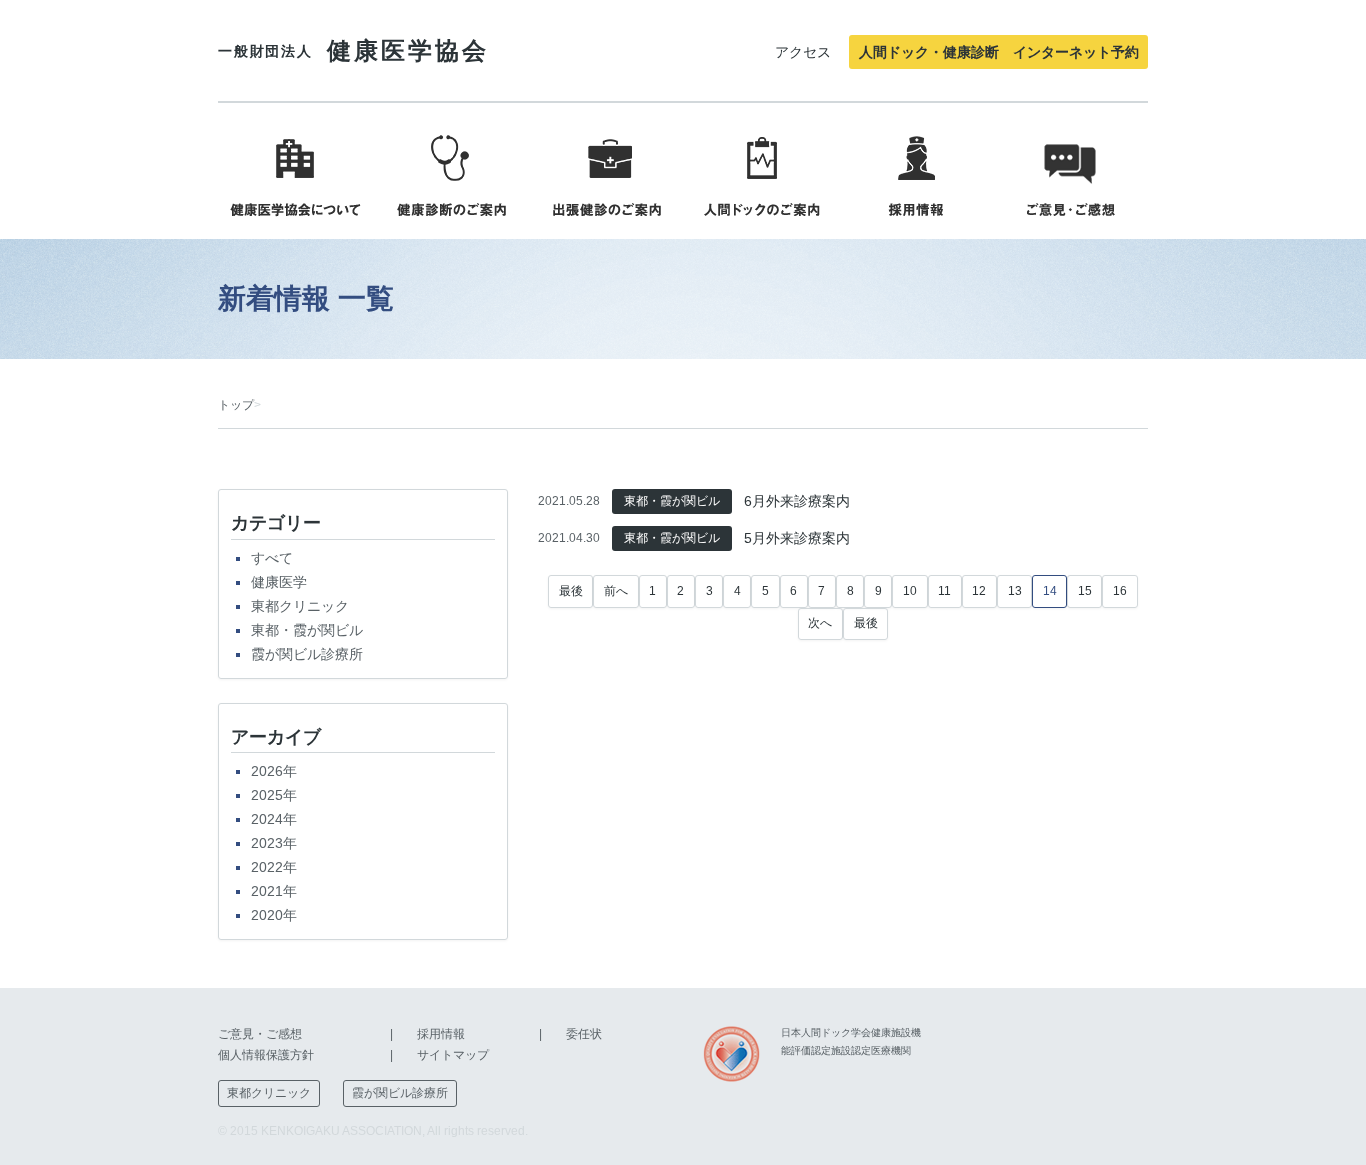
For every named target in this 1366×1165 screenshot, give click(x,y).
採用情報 (441, 1034)
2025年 (274, 795)
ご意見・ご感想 (260, 1034)
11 (944, 591)
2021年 (274, 891)
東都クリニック (300, 606)
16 (1120, 591)
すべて (272, 558)
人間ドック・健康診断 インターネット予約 (999, 52)
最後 (571, 591)
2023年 (274, 843)
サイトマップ (453, 1055)
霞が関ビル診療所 (307, 654)
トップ (236, 405)
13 (1015, 591)
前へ (616, 591)
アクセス (803, 52)
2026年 (274, 771)
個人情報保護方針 (266, 1055)
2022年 (274, 867)
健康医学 (279, 582)
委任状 (584, 1034)
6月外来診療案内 (797, 501)
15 (1085, 591)
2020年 (274, 915)
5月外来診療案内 (797, 538)
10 (910, 591)
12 (979, 591)
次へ (820, 623)
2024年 (274, 819)
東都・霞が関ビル (307, 630)
